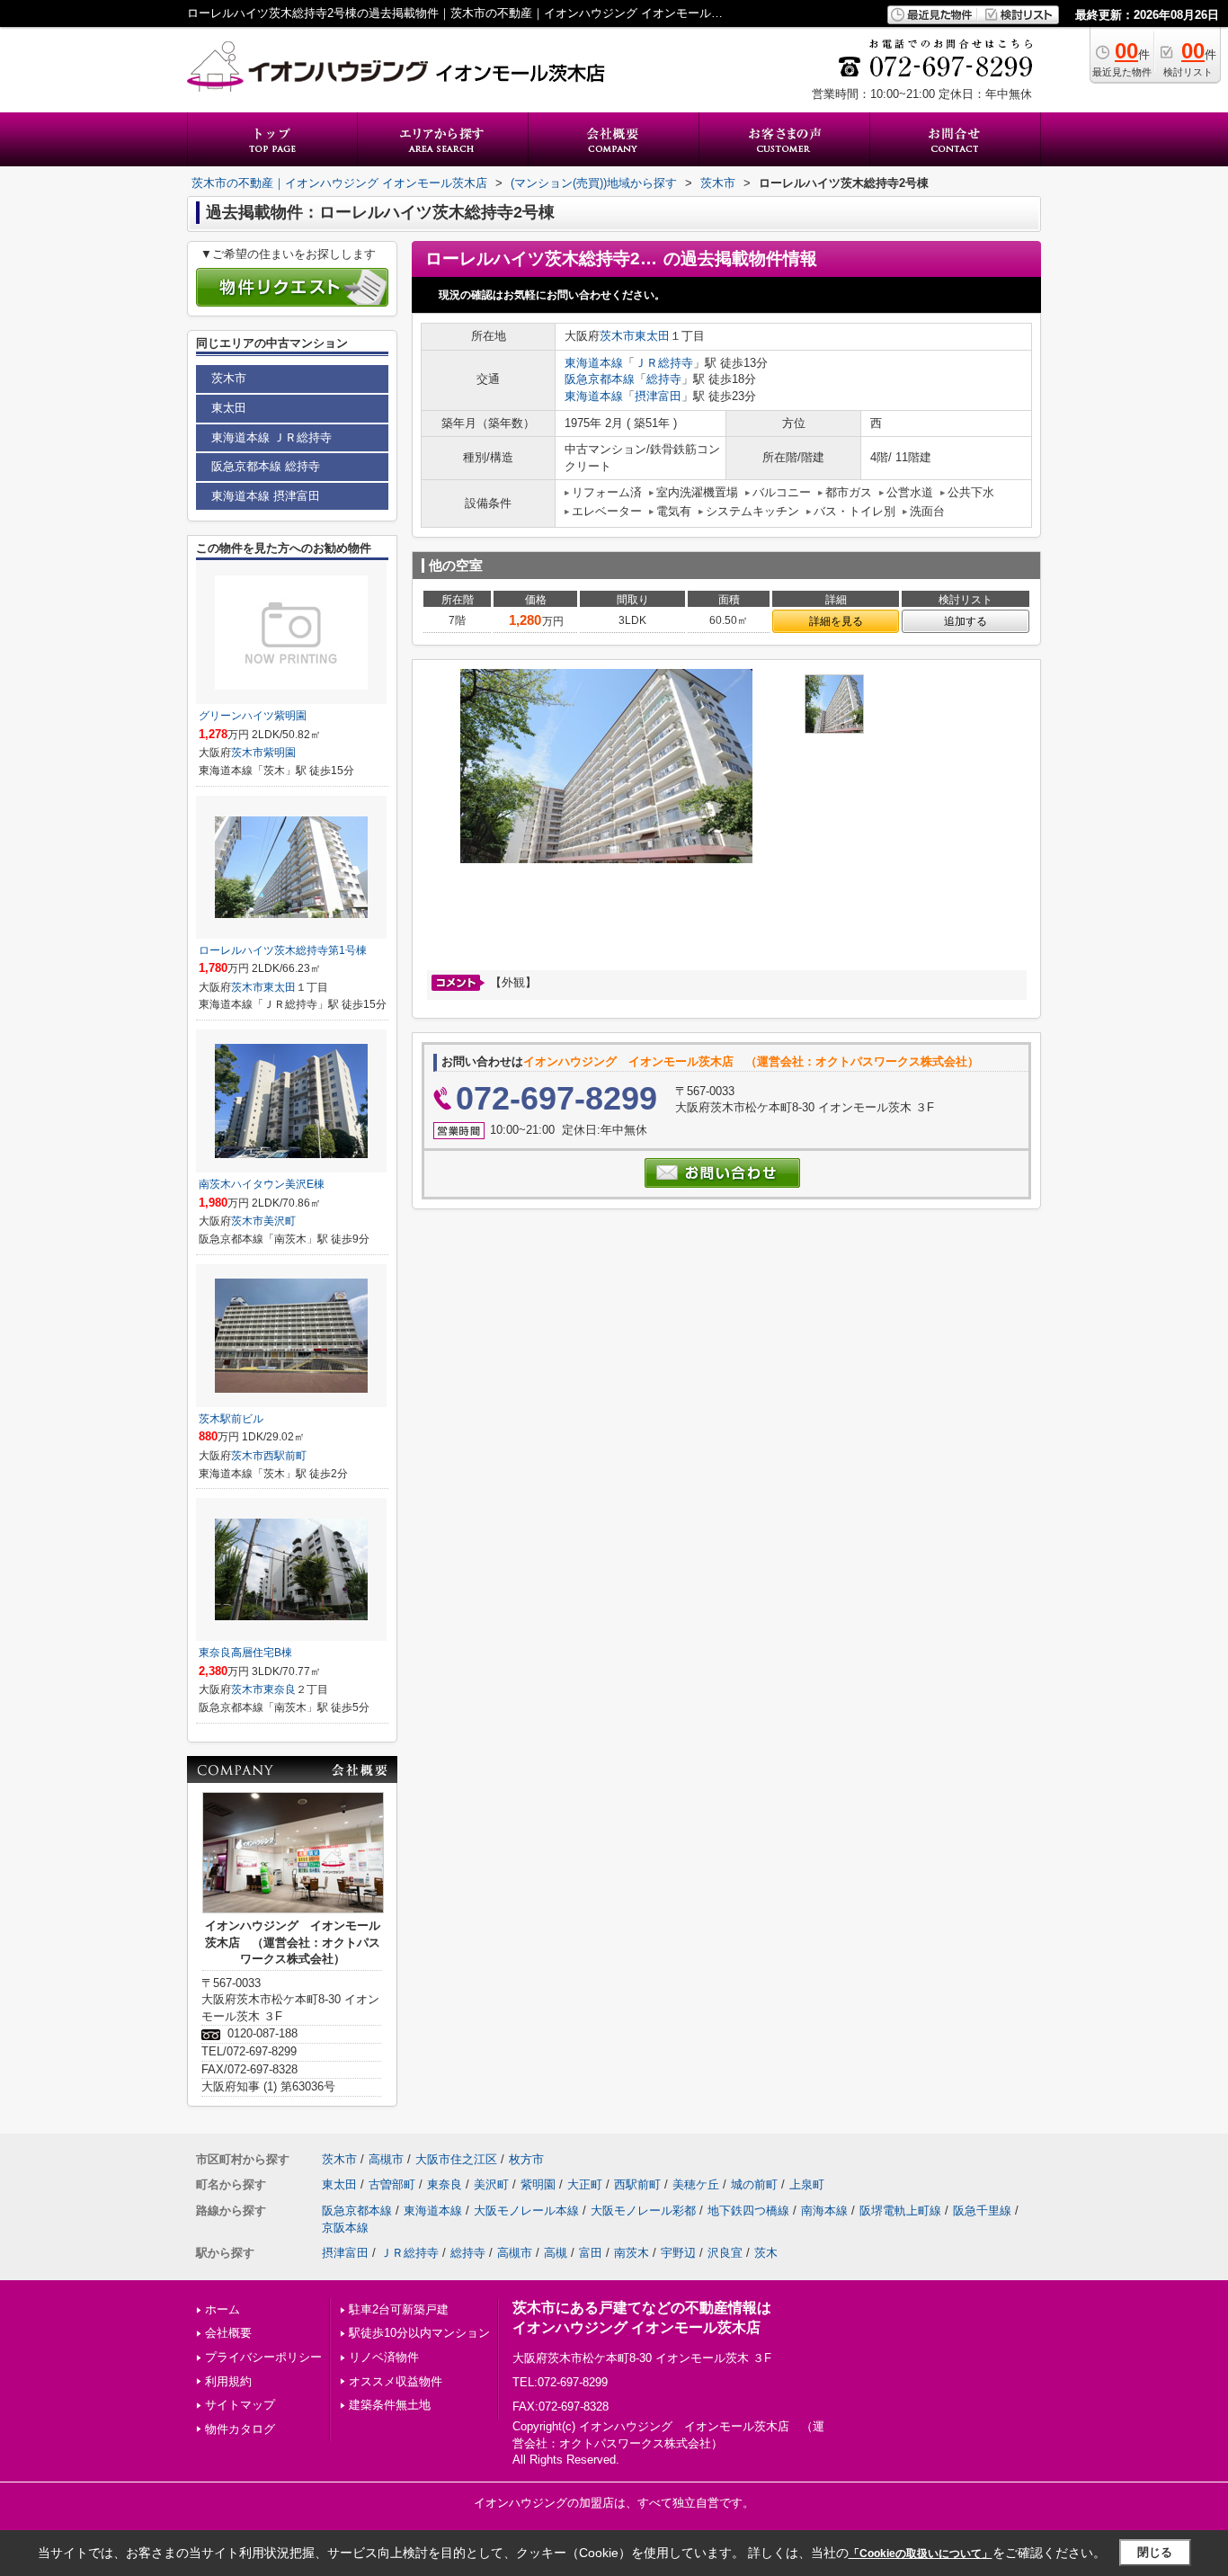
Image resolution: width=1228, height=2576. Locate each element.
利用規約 (228, 2381)
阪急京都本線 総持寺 (266, 466)
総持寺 (664, 379)
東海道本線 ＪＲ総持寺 (271, 437)
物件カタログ (240, 2429)
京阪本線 (345, 2228)
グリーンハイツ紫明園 (253, 716)
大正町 (585, 2184)
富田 (591, 2253)
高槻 (556, 2253)
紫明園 (280, 753)
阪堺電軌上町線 (900, 2211)
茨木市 (617, 336)
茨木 (766, 2253)
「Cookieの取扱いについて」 (921, 2554)
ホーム (222, 2309)
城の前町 (754, 2184)
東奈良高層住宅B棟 (245, 1653)
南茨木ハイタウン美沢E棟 (262, 1184)
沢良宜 (725, 2253)
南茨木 (632, 2253)
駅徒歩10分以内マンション (419, 2333)
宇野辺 (678, 2253)
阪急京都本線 (600, 379)
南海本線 (824, 2211)
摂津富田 (658, 396)
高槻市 (386, 2159)
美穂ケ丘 (696, 2184)
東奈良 (280, 1689)
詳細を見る (836, 621)
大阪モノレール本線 (526, 2211)
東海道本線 (594, 363)
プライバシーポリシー (263, 2357)
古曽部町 (392, 2184)
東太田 (652, 336)
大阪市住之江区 (456, 2159)
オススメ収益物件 (396, 2381)
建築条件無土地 (390, 2405)
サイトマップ (240, 2405)
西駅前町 (285, 1456)
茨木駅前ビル (231, 1419)
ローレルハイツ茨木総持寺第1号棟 (283, 950)
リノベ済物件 (384, 2357)
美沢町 (280, 1221)
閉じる (1155, 2552)
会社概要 (228, 2333)
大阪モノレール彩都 (643, 2211)
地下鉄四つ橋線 (748, 2211)
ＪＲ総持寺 (664, 363)
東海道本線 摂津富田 (266, 496)
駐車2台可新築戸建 (399, 2309)
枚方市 (526, 2159)
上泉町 (807, 2184)
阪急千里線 (982, 2211)
